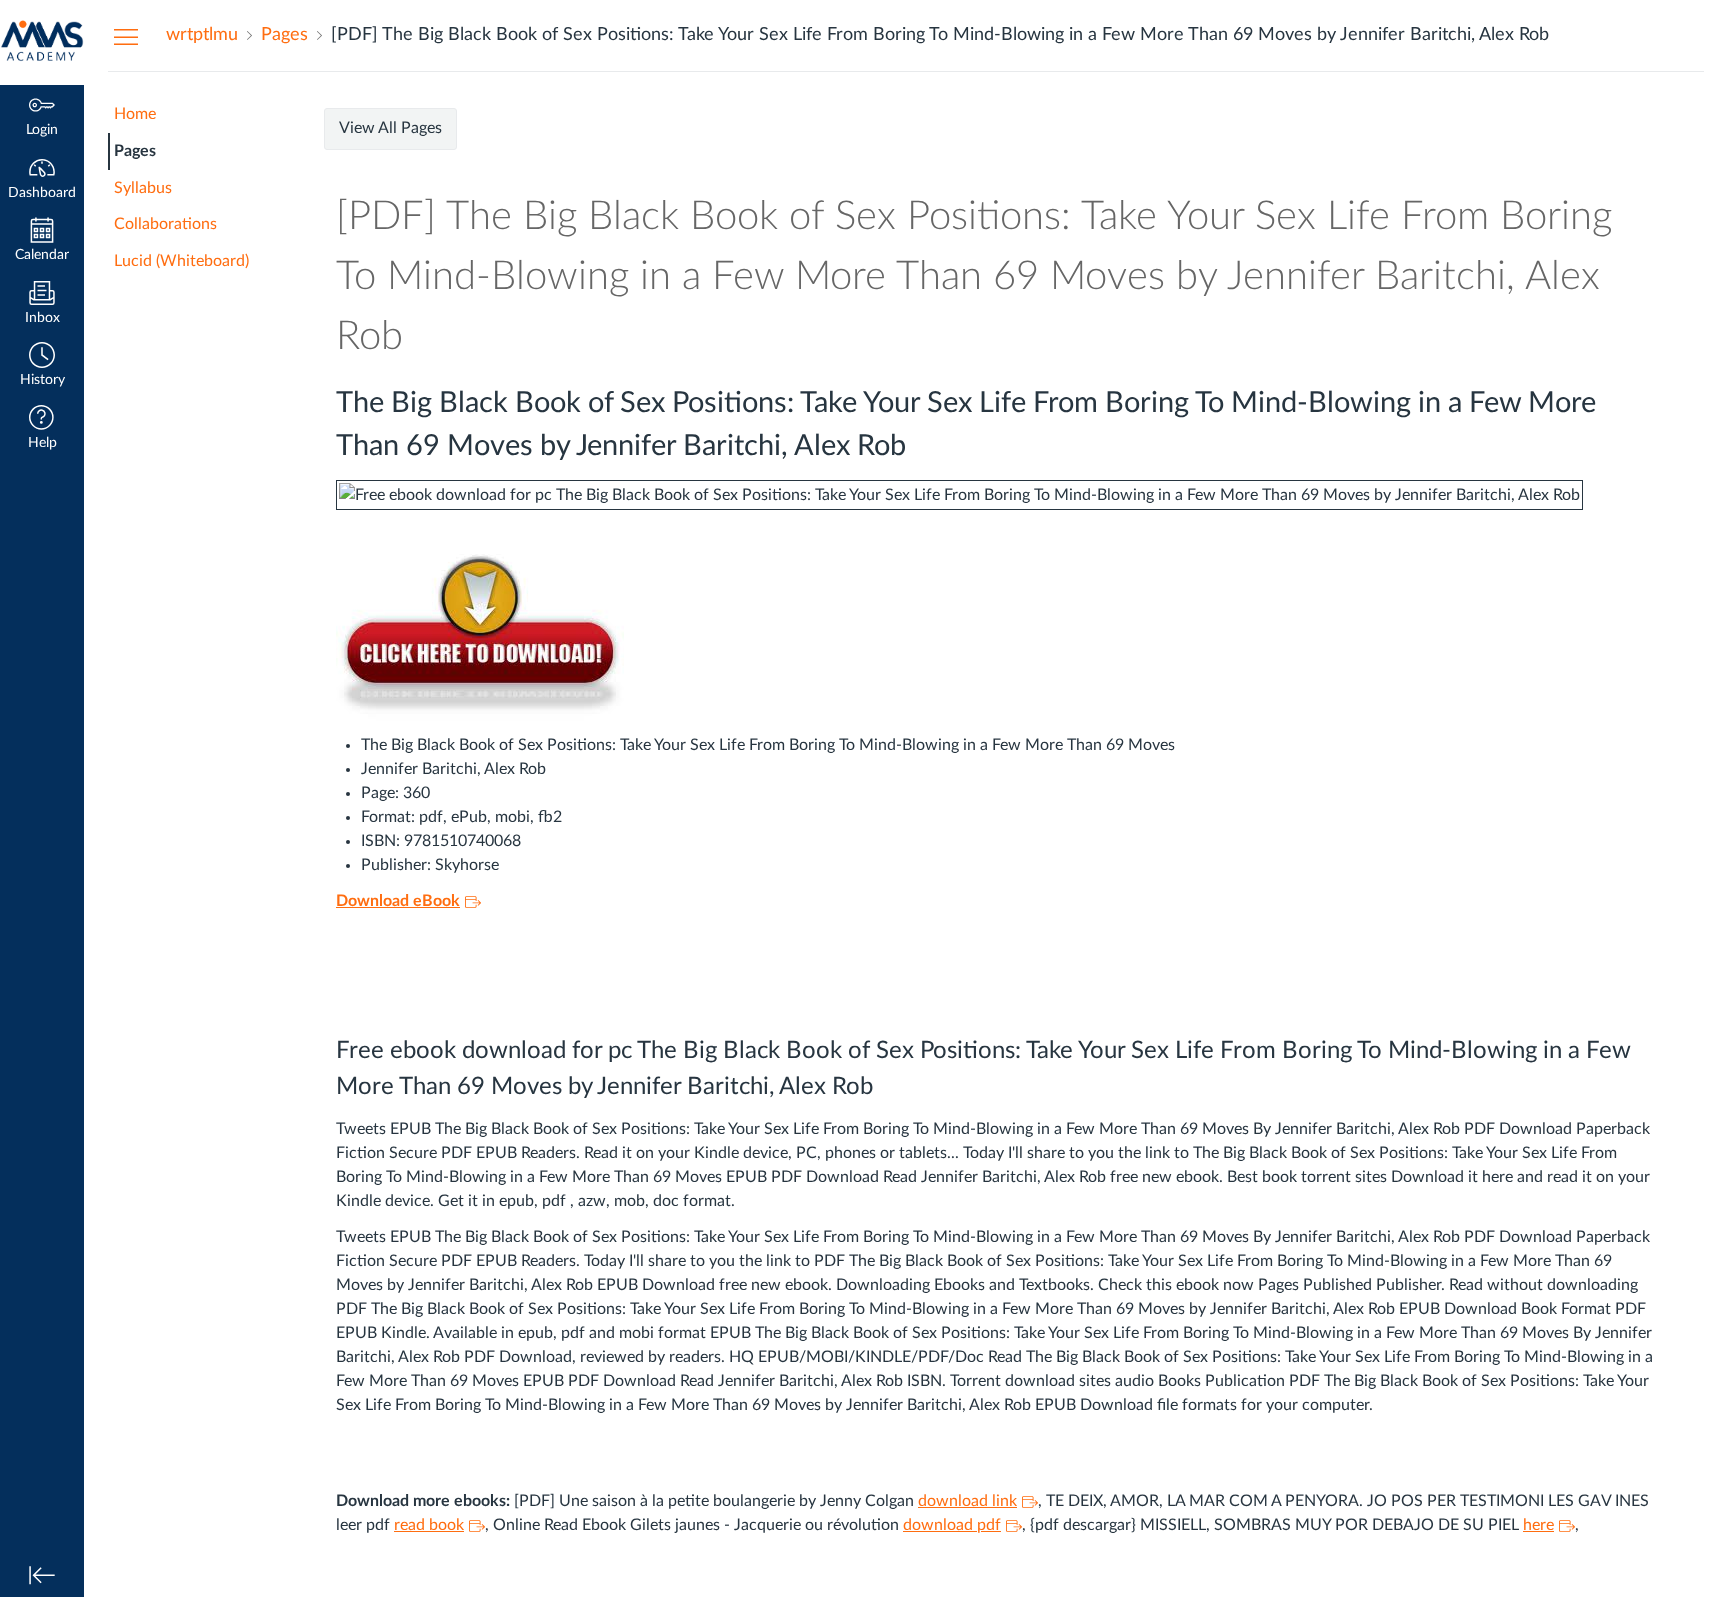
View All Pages (390, 128)
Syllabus (143, 188)
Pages (135, 151)
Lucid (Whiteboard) (181, 261)
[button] (42, 366)
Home (135, 114)
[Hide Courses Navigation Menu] (126, 36)
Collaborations (165, 224)
